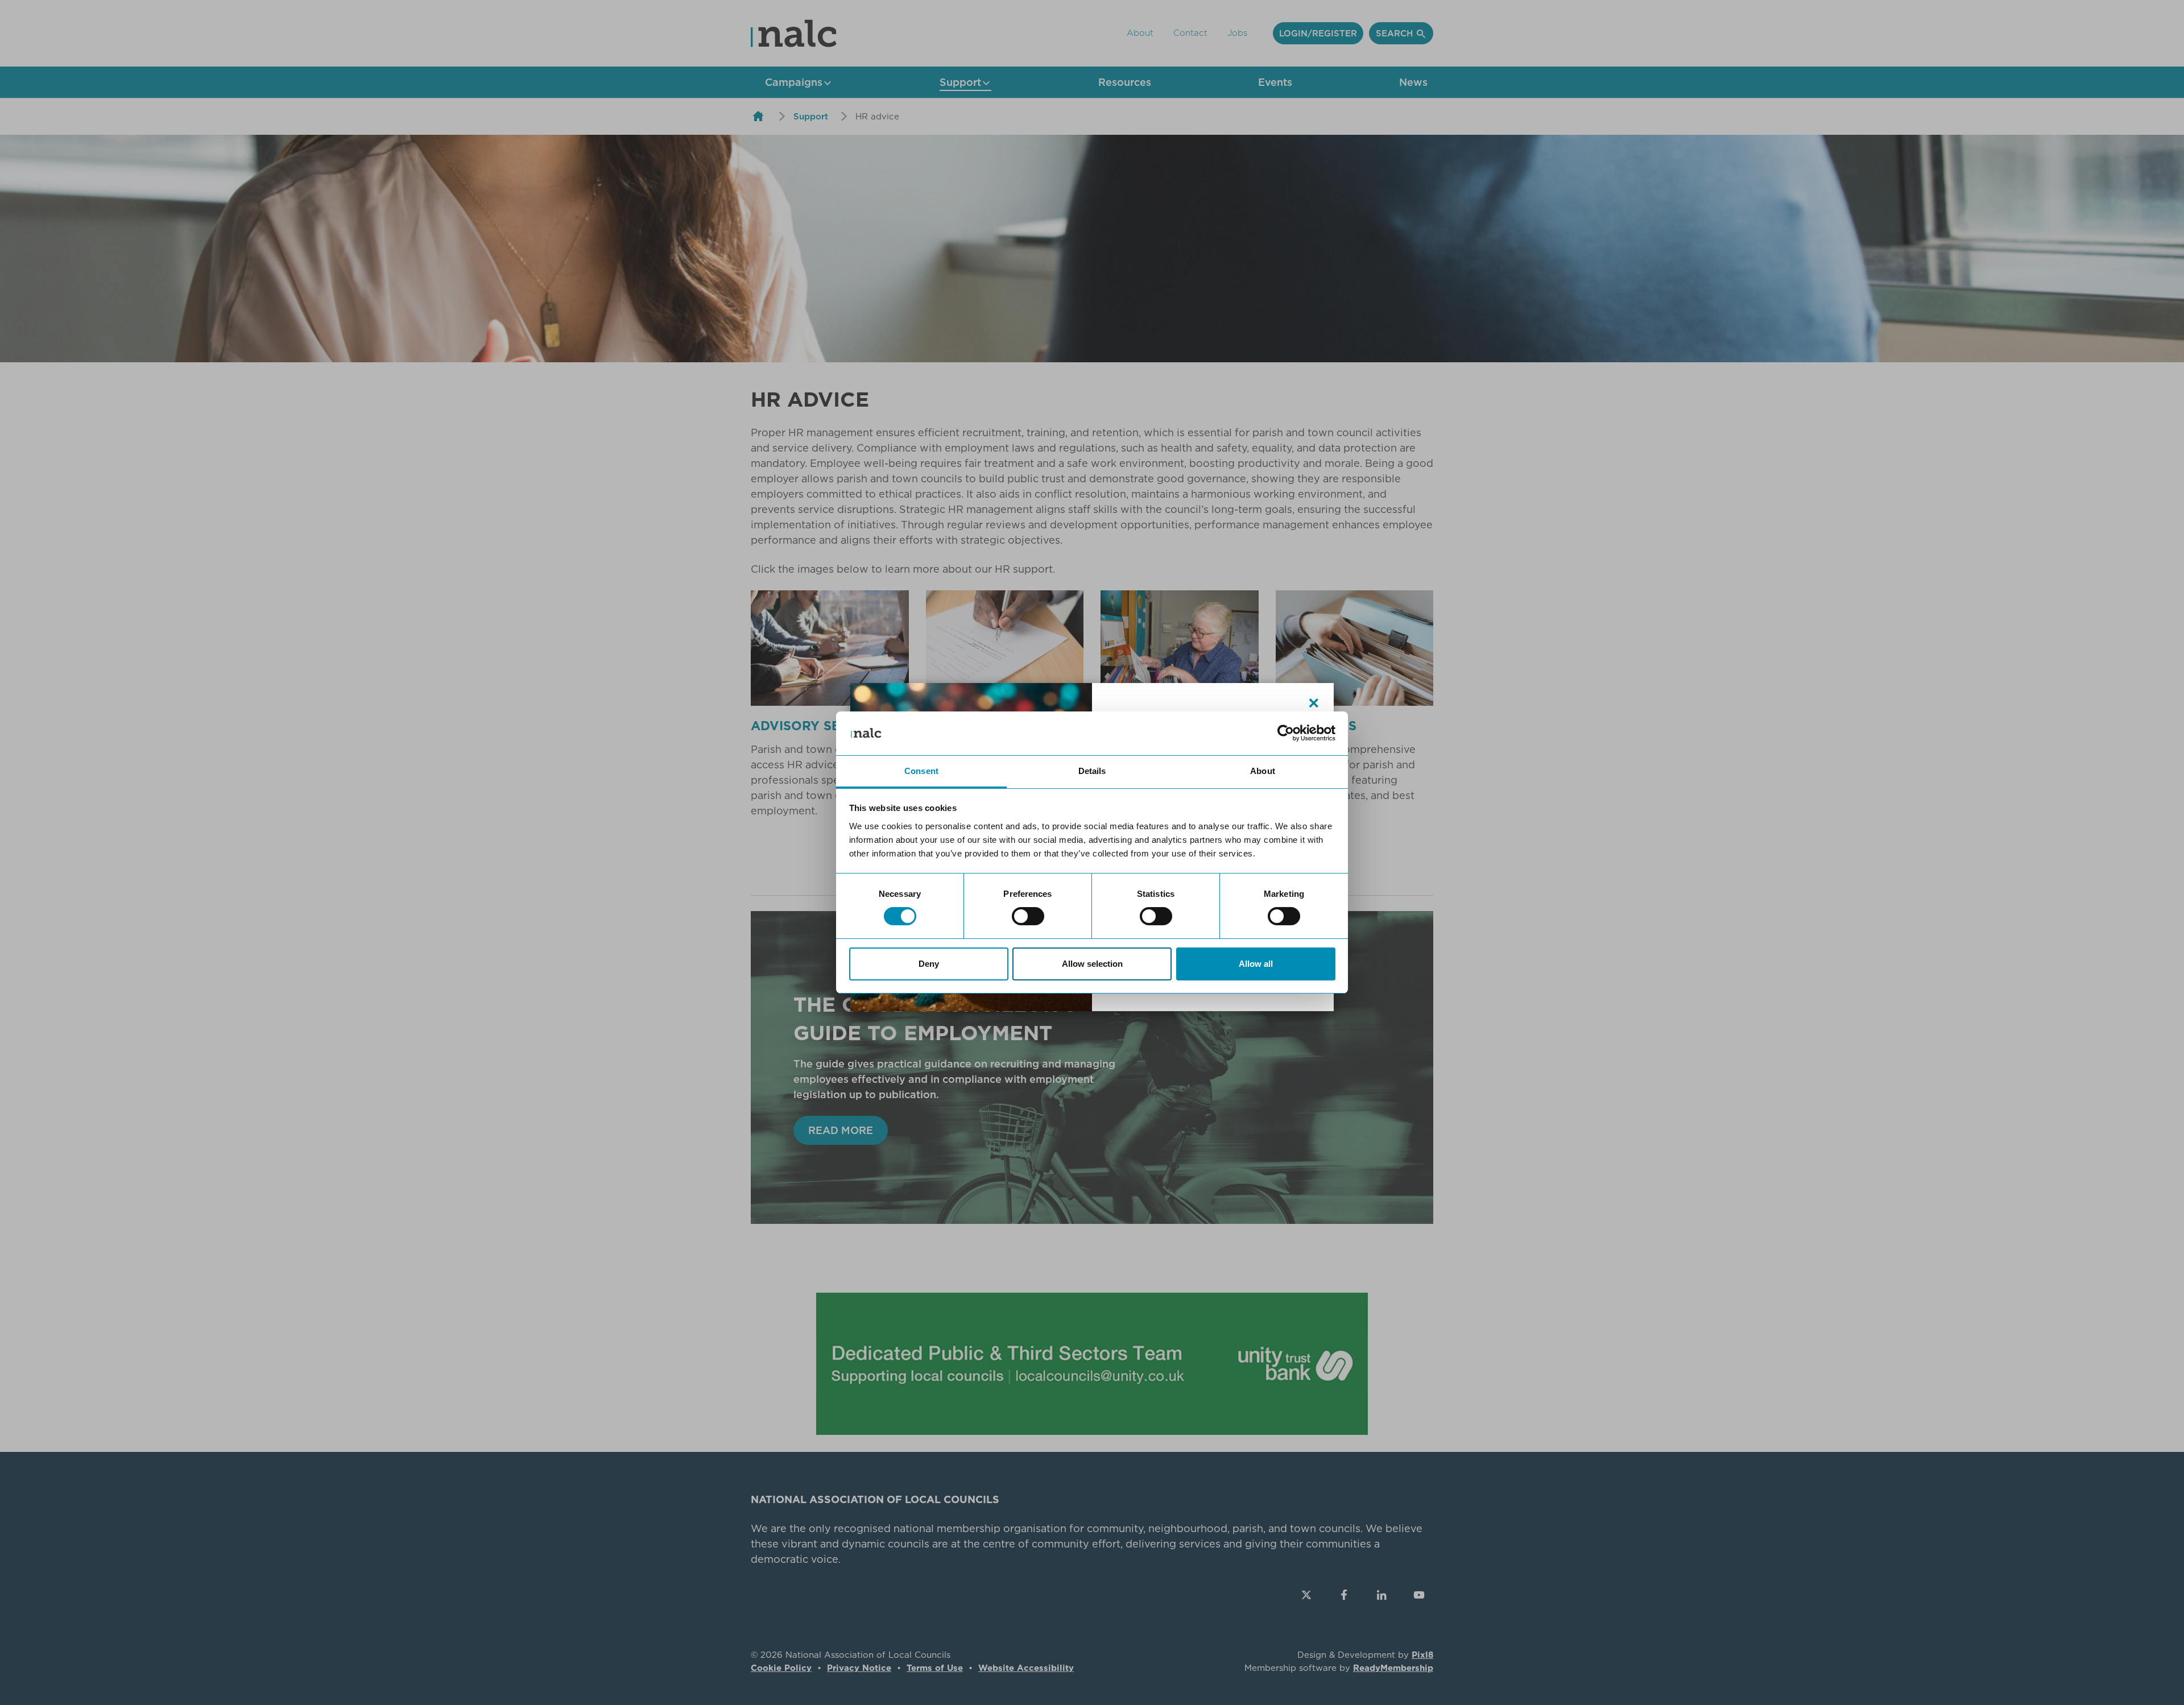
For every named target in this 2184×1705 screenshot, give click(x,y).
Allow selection (1092, 964)
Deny (929, 964)
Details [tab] (1092, 771)
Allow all (1256, 964)
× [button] (1314, 703)
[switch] (1028, 916)
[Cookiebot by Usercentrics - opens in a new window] (1286, 733)
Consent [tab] (921, 771)
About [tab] (1263, 771)
